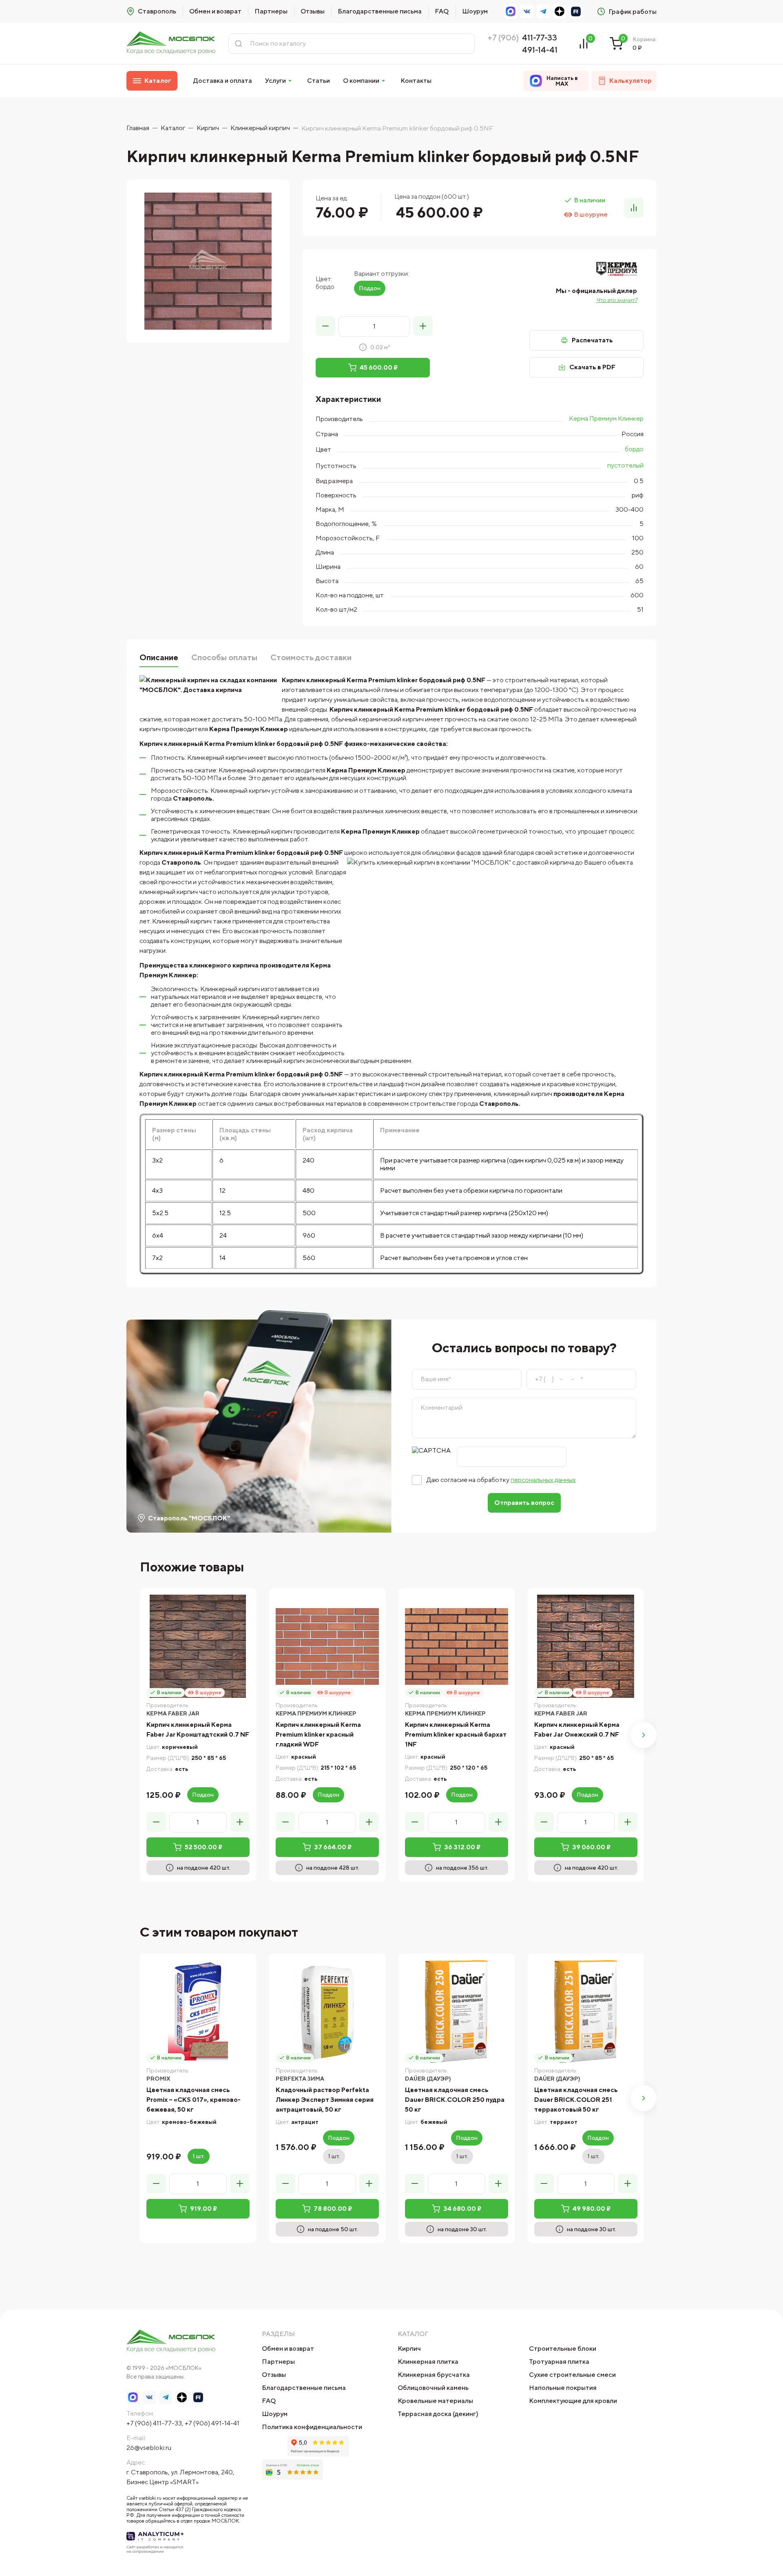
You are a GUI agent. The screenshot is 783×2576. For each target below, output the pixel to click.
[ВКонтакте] (527, 11)
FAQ (442, 11)
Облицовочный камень (433, 2388)
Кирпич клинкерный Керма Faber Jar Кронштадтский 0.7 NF (198, 1730)
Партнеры (271, 11)
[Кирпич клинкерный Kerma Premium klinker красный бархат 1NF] (457, 1646)
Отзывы (313, 11)
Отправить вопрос (524, 1503)
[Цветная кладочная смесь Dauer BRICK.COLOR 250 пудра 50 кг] (457, 2011)
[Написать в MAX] (511, 11)
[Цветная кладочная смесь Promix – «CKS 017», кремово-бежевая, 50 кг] (198, 2011)
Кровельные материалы (435, 2401)
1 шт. (199, 2156)
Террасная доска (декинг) (438, 2414)
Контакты (416, 81)
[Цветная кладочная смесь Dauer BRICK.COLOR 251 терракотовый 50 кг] (586, 2011)
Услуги (275, 81)
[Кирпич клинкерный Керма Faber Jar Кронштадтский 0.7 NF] (198, 1646)
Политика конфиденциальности (312, 2427)
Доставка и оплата (223, 81)
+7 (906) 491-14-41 (212, 2423)
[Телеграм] (543, 11)
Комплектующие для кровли (573, 2401)
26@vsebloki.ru (149, 2448)
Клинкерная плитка (428, 2362)
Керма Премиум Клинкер (606, 418)
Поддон (370, 288)
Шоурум (475, 11)
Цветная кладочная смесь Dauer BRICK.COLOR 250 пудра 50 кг (455, 2100)
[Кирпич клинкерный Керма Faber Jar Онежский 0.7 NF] (586, 1646)
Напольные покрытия (563, 2388)
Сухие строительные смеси (572, 2375)
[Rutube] (576, 11)
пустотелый (625, 465)
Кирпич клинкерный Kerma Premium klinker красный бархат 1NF (456, 1734)
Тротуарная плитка (559, 2362)
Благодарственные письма (380, 11)
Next (644, 1735)
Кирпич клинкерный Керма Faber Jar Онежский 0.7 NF (577, 1730)
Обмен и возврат (215, 11)
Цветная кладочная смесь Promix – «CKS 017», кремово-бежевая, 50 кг (194, 2100)
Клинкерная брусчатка (434, 2375)
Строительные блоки (563, 2349)
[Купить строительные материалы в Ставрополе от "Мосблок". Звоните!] (171, 43)
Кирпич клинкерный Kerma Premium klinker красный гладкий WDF (318, 1734)
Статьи (319, 81)
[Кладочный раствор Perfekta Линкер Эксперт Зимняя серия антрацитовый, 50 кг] (327, 2011)
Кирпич (409, 2349)
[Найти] (239, 44)
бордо (634, 449)
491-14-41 (540, 50)
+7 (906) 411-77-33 (154, 2423)
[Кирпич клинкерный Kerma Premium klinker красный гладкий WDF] (327, 1646)
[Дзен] (560, 11)
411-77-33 (540, 37)
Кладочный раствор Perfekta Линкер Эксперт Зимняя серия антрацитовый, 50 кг (325, 2100)
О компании (361, 81)
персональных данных (543, 1480)
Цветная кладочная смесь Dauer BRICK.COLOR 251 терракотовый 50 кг (576, 2100)
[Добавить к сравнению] (634, 208)
